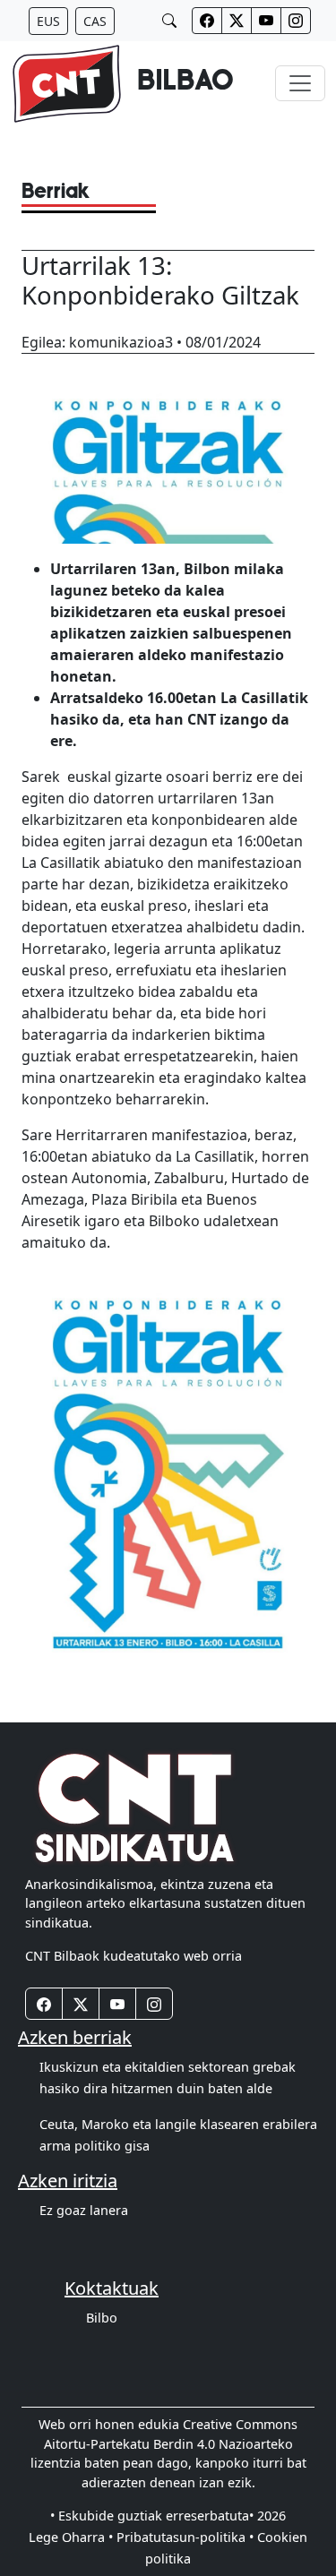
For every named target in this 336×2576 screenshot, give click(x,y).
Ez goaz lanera (84, 2210)
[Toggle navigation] (300, 83)
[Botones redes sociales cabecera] (207, 21)
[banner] (122, 84)
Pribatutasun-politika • (185, 2537)
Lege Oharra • (71, 2537)
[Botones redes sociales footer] (44, 2004)
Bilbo (102, 2318)
